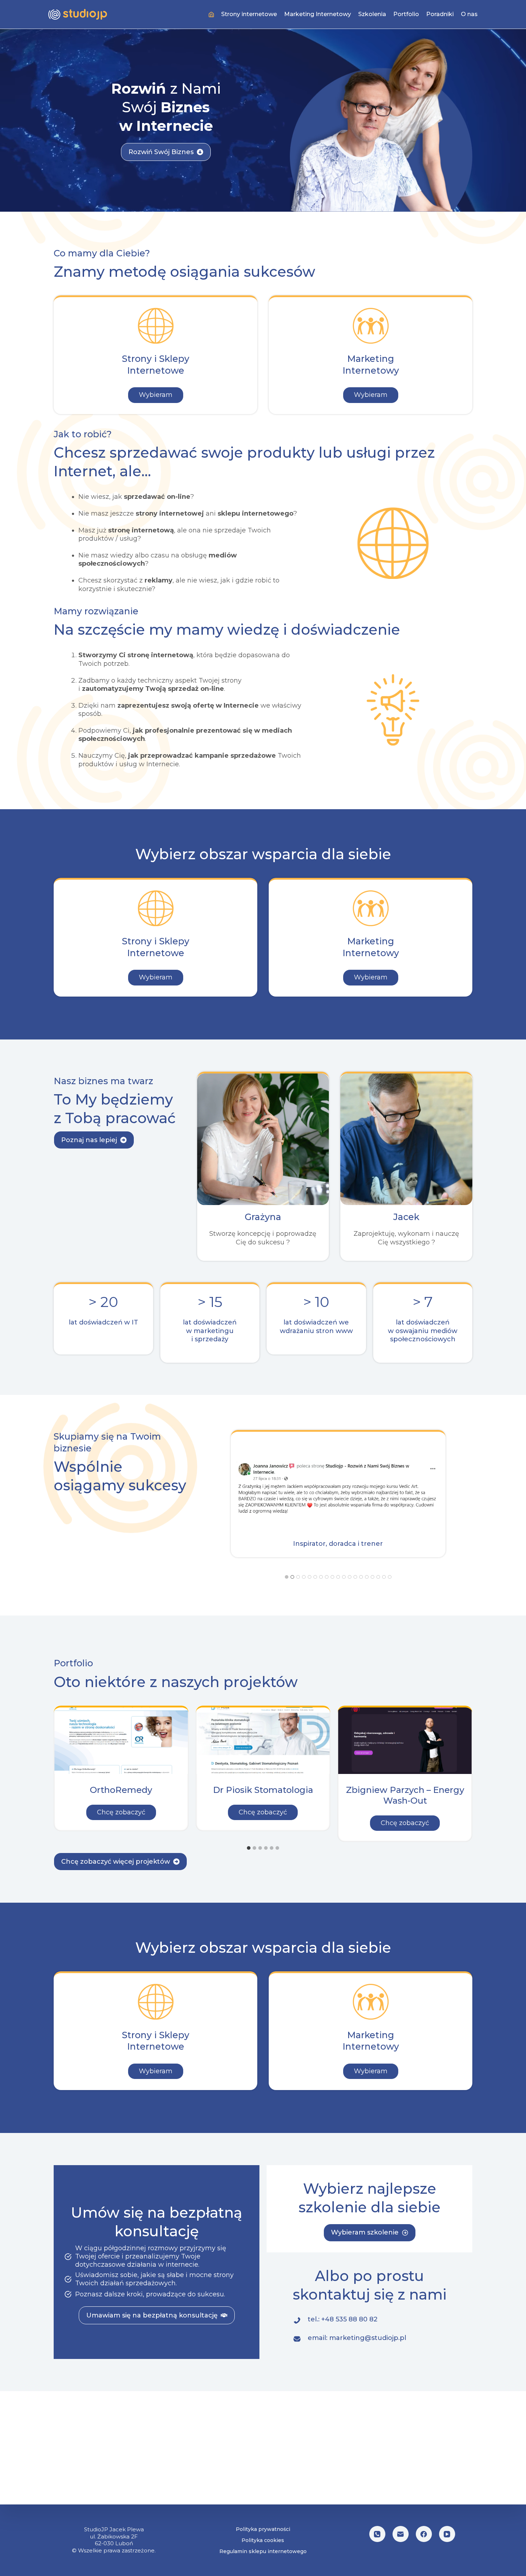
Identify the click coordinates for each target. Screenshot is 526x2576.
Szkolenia (372, 14)
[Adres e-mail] (401, 2534)
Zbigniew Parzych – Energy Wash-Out (405, 1795)
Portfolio (406, 14)
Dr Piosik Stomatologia (263, 1790)
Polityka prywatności (263, 2529)
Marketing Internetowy (318, 14)
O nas (469, 14)
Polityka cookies (263, 2540)
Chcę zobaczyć (127, 1812)
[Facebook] (424, 2534)
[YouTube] (447, 2534)
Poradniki (440, 14)
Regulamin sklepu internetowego (263, 2551)
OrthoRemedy (121, 1790)
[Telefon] (377, 2534)
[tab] (287, 1577)
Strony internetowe (249, 14)
